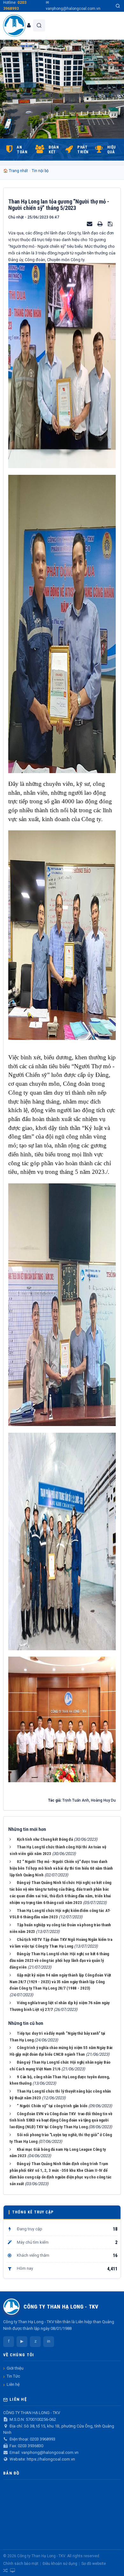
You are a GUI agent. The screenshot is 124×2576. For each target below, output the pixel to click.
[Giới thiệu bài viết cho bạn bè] (90, 224)
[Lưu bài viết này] (111, 224)
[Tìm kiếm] (118, 6)
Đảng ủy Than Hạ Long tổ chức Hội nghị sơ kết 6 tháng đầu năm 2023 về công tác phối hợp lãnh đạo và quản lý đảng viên (59, 1960)
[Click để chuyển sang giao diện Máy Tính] (13, 2571)
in (49, 2341)
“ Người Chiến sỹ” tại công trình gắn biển (52, 2106)
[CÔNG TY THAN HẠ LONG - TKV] (14, 25)
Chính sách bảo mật (21, 2564)
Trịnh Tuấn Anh (76, 1800)
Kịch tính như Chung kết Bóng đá (45, 1839)
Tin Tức (13, 2376)
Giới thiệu (15, 2368)
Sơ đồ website (94, 2564)
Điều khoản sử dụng (60, 2564)
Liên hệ (13, 2384)
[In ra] (100, 224)
